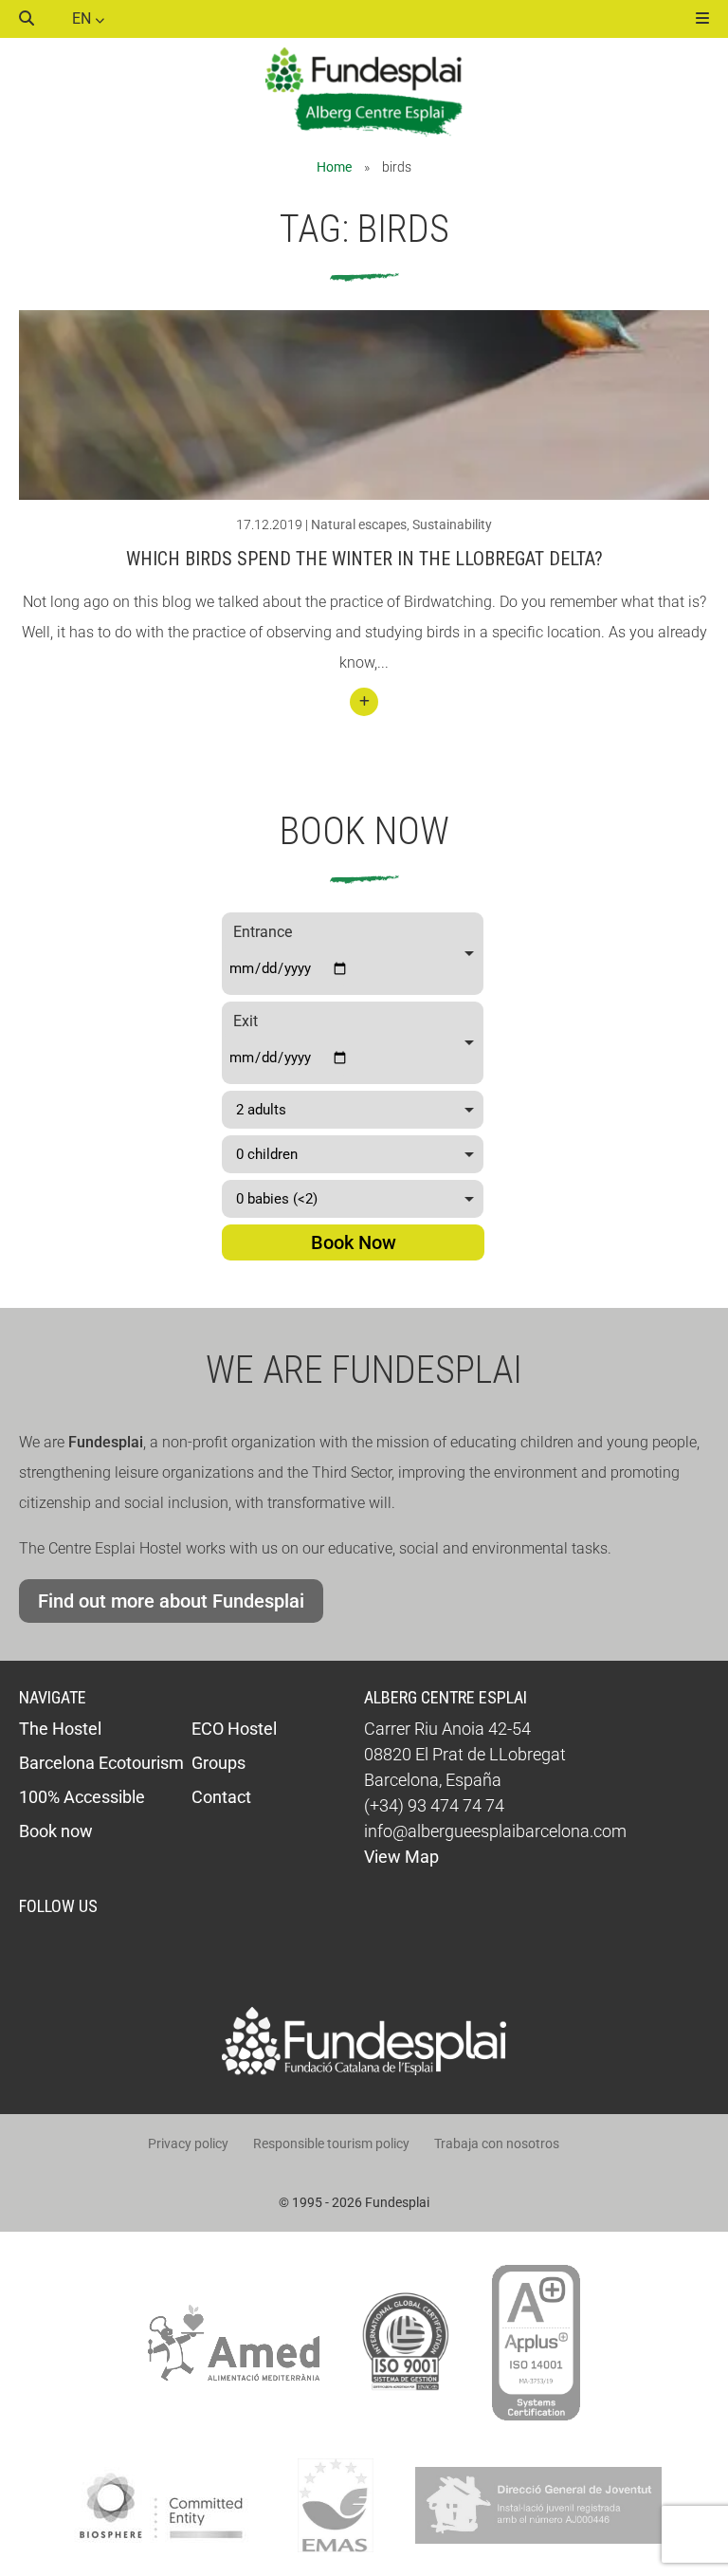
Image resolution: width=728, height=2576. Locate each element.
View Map (401, 1857)
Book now (56, 1831)
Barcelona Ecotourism (101, 1763)
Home (334, 167)
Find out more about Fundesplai (171, 1601)
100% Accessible (82, 1797)
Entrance (263, 932)
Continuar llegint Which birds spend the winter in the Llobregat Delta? (364, 702)
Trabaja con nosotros (497, 2144)
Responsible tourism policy (331, 2144)
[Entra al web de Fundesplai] (364, 2070)
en (83, 18)
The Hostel (60, 1729)
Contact (221, 1797)
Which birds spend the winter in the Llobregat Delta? (364, 559)
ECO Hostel (234, 1729)
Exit (246, 1021)
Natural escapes (359, 524)
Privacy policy (188, 2144)
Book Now (354, 1242)
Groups (218, 1763)
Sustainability (452, 524)
